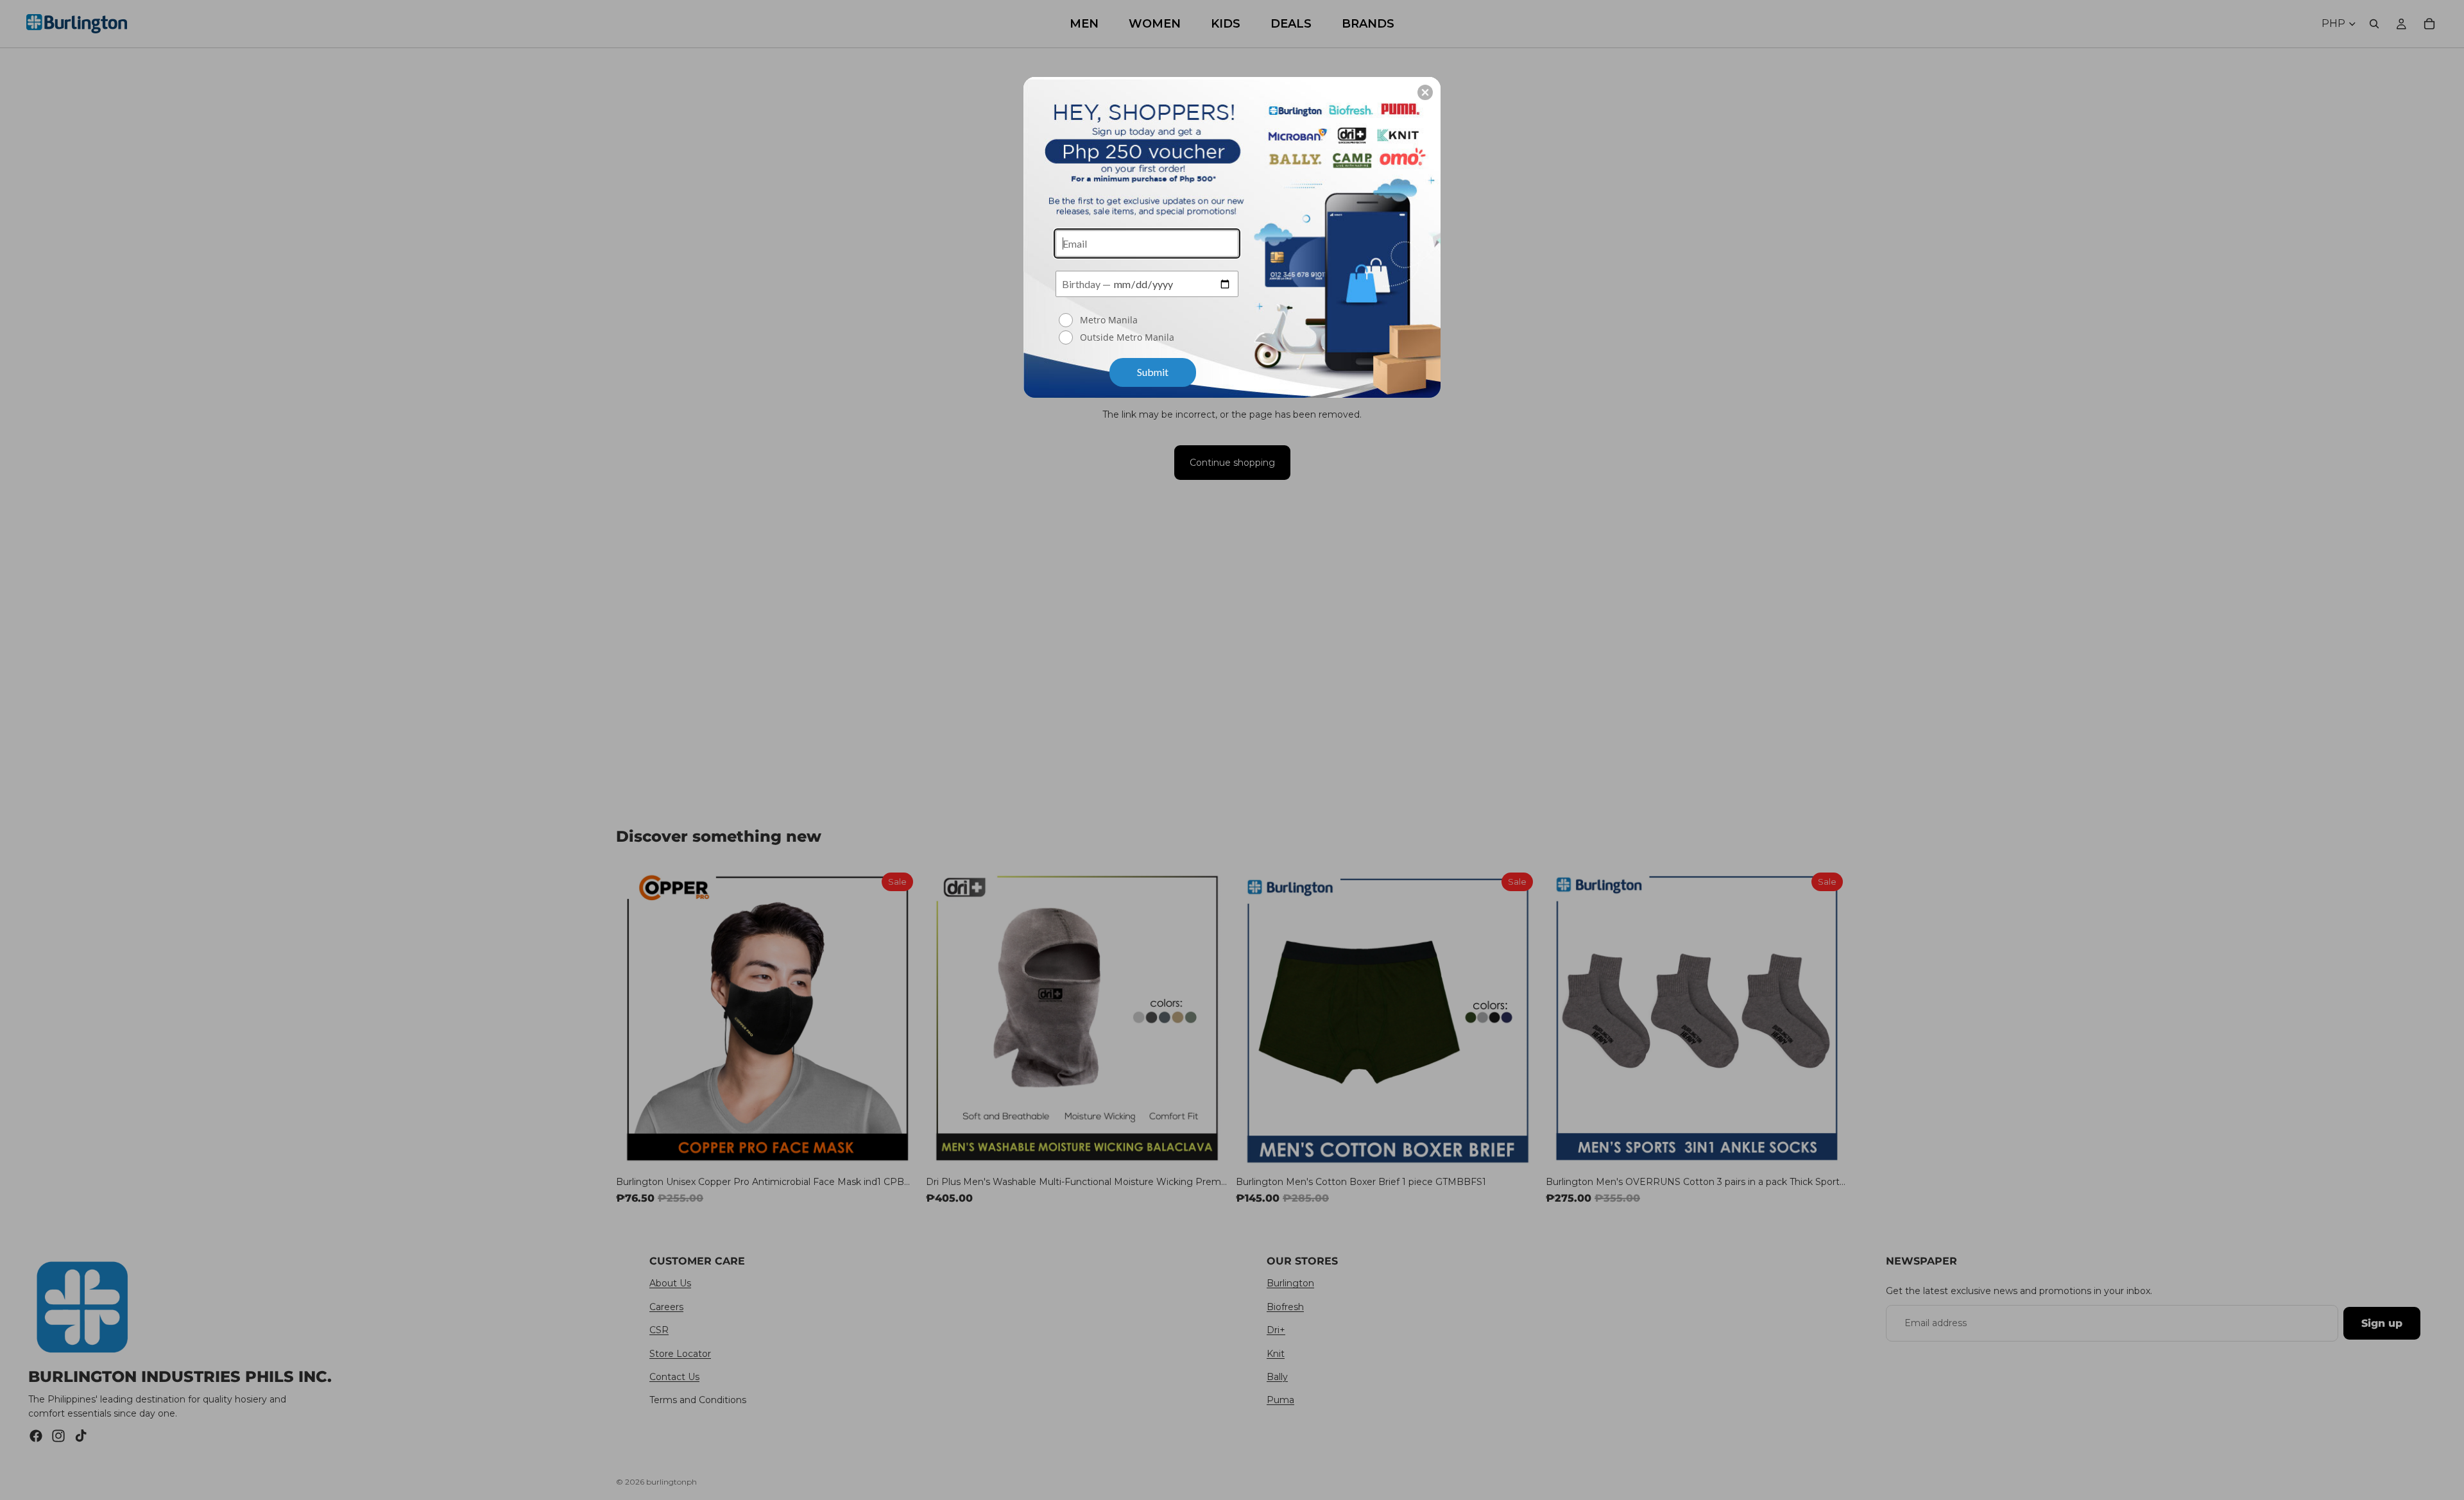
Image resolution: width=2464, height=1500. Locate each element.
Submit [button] (1153, 372)
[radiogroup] (1147, 330)
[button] (1425, 92)
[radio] (1149, 320)
